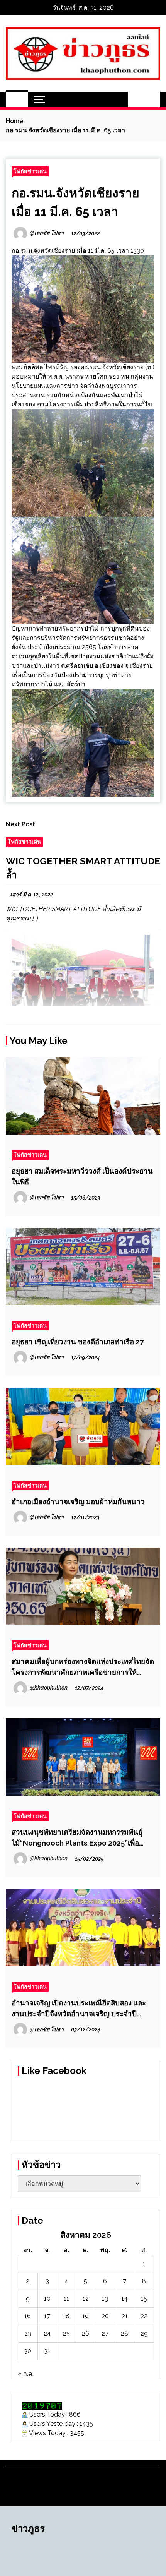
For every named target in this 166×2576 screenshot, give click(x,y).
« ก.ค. (26, 2374)
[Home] (17, 99)
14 (124, 2299)
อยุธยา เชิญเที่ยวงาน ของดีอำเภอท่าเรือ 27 (78, 1342)
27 (105, 2333)
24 (47, 2333)
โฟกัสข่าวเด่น (30, 171)
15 (144, 2299)
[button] (136, 99)
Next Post (20, 824)
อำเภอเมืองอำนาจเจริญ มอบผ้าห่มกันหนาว (78, 1501)
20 (105, 2316)
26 (86, 2333)
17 (47, 2316)
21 (125, 2316)
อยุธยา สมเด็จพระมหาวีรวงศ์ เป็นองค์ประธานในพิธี (82, 1176)
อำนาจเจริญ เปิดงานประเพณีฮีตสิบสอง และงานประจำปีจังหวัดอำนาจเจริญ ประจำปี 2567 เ (79, 2009)
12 (86, 2299)
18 (66, 2316)
